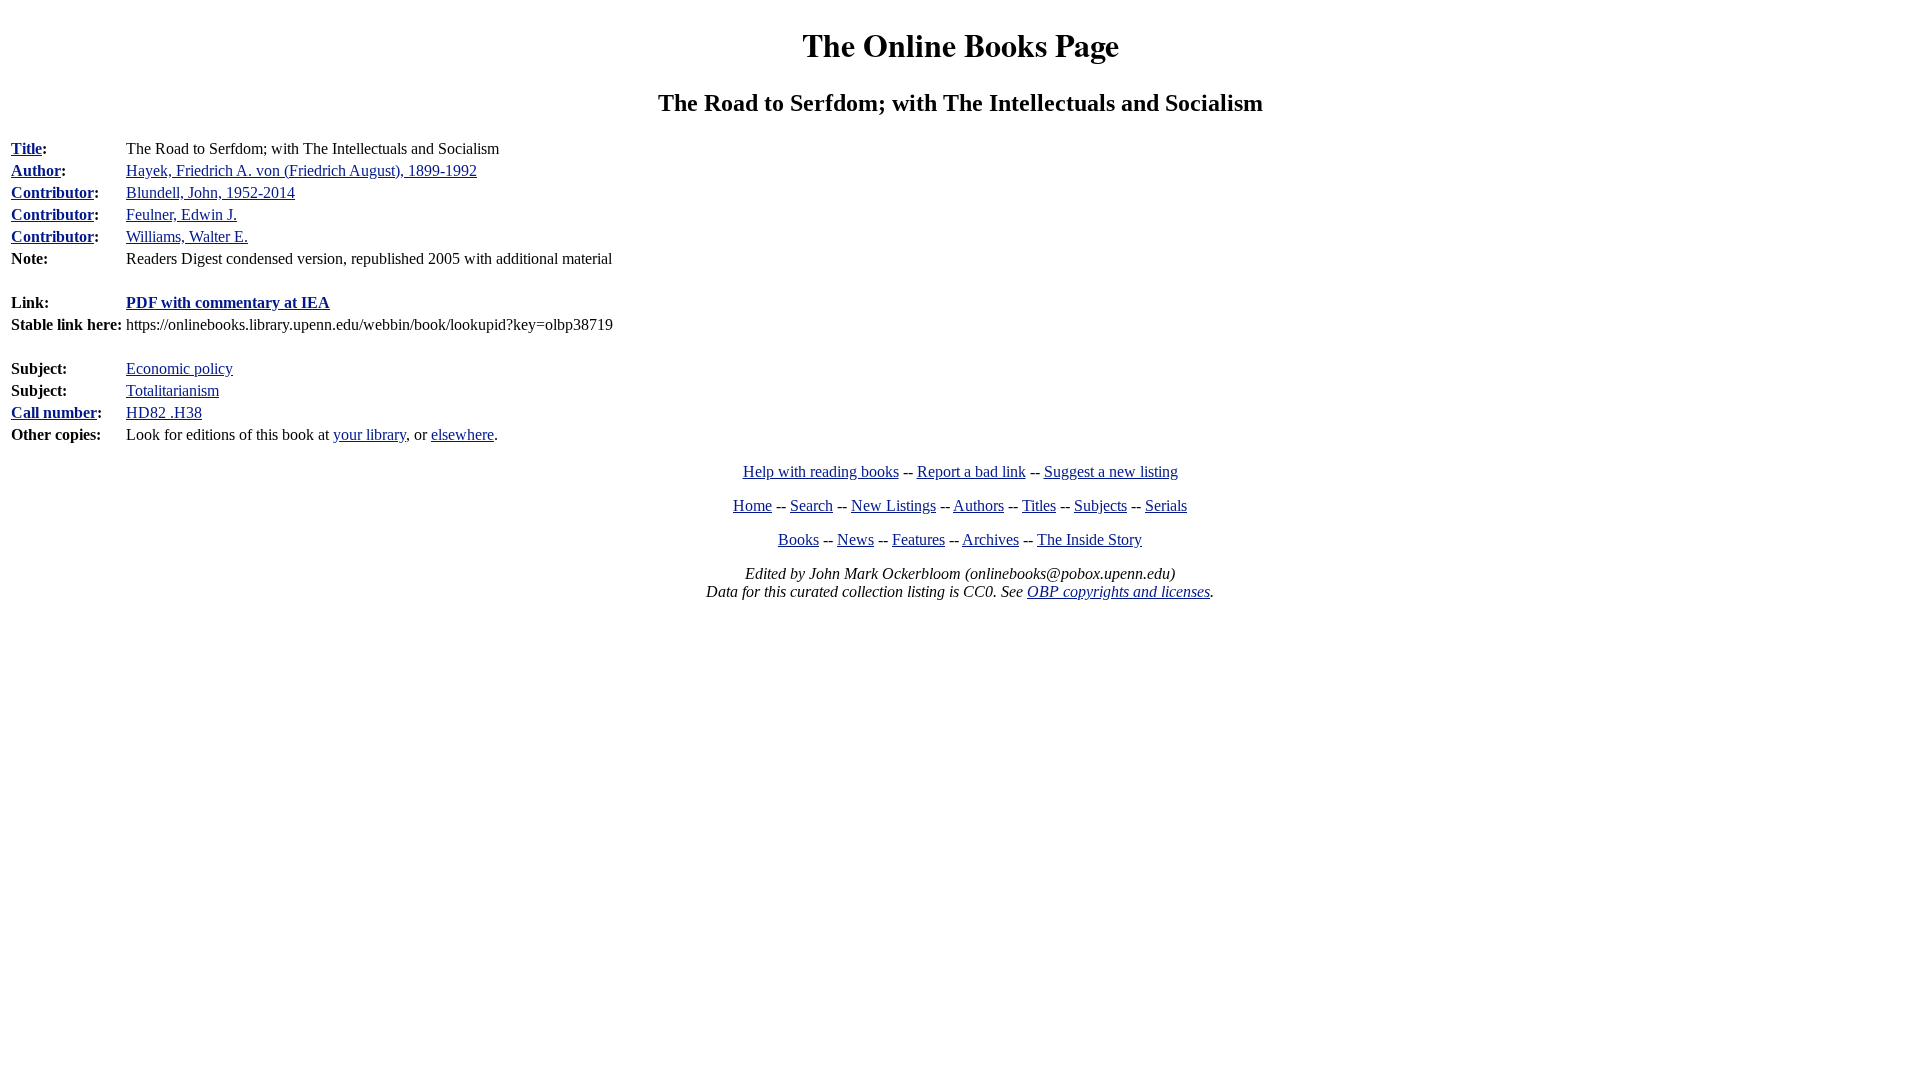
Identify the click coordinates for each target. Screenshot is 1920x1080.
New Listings (893, 505)
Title (26, 148)
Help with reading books (821, 471)
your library (369, 434)
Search (811, 505)
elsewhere (462, 434)
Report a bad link (971, 471)
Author (36, 170)
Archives (990, 539)
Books (798, 539)
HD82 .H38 (164, 412)
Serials (1166, 505)
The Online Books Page (960, 44)
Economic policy (179, 368)
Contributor (52, 192)
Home (752, 505)
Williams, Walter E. (187, 236)
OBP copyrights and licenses (1118, 591)
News (855, 539)
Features (918, 539)
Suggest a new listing (1111, 471)
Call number (54, 412)
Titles (1039, 505)
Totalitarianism (172, 390)
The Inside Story (1089, 539)
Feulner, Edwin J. (181, 214)
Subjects (1100, 505)
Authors (978, 505)
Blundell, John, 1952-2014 (210, 192)
